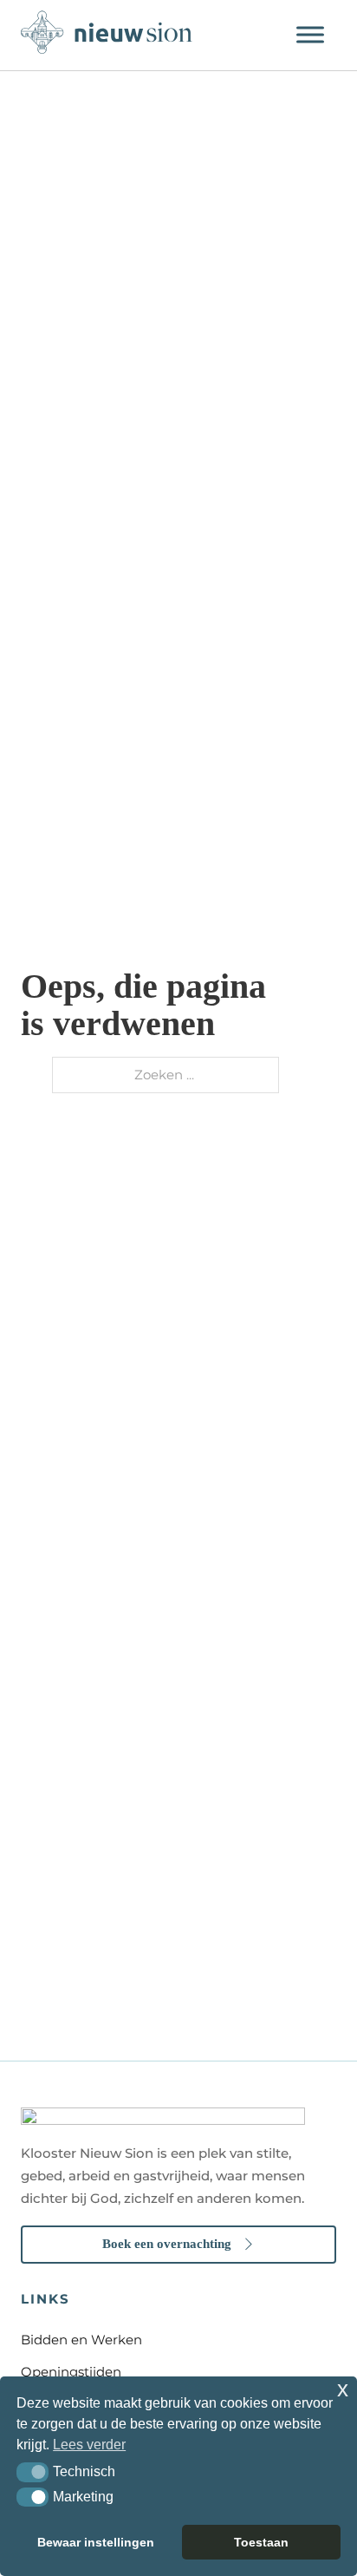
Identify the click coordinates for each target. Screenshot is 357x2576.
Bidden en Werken (81, 2340)
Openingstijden (71, 2372)
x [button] (343, 2389)
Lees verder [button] (89, 2445)
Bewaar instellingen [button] (96, 2542)
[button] (32, 2472)
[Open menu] (310, 35)
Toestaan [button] (261, 2542)
